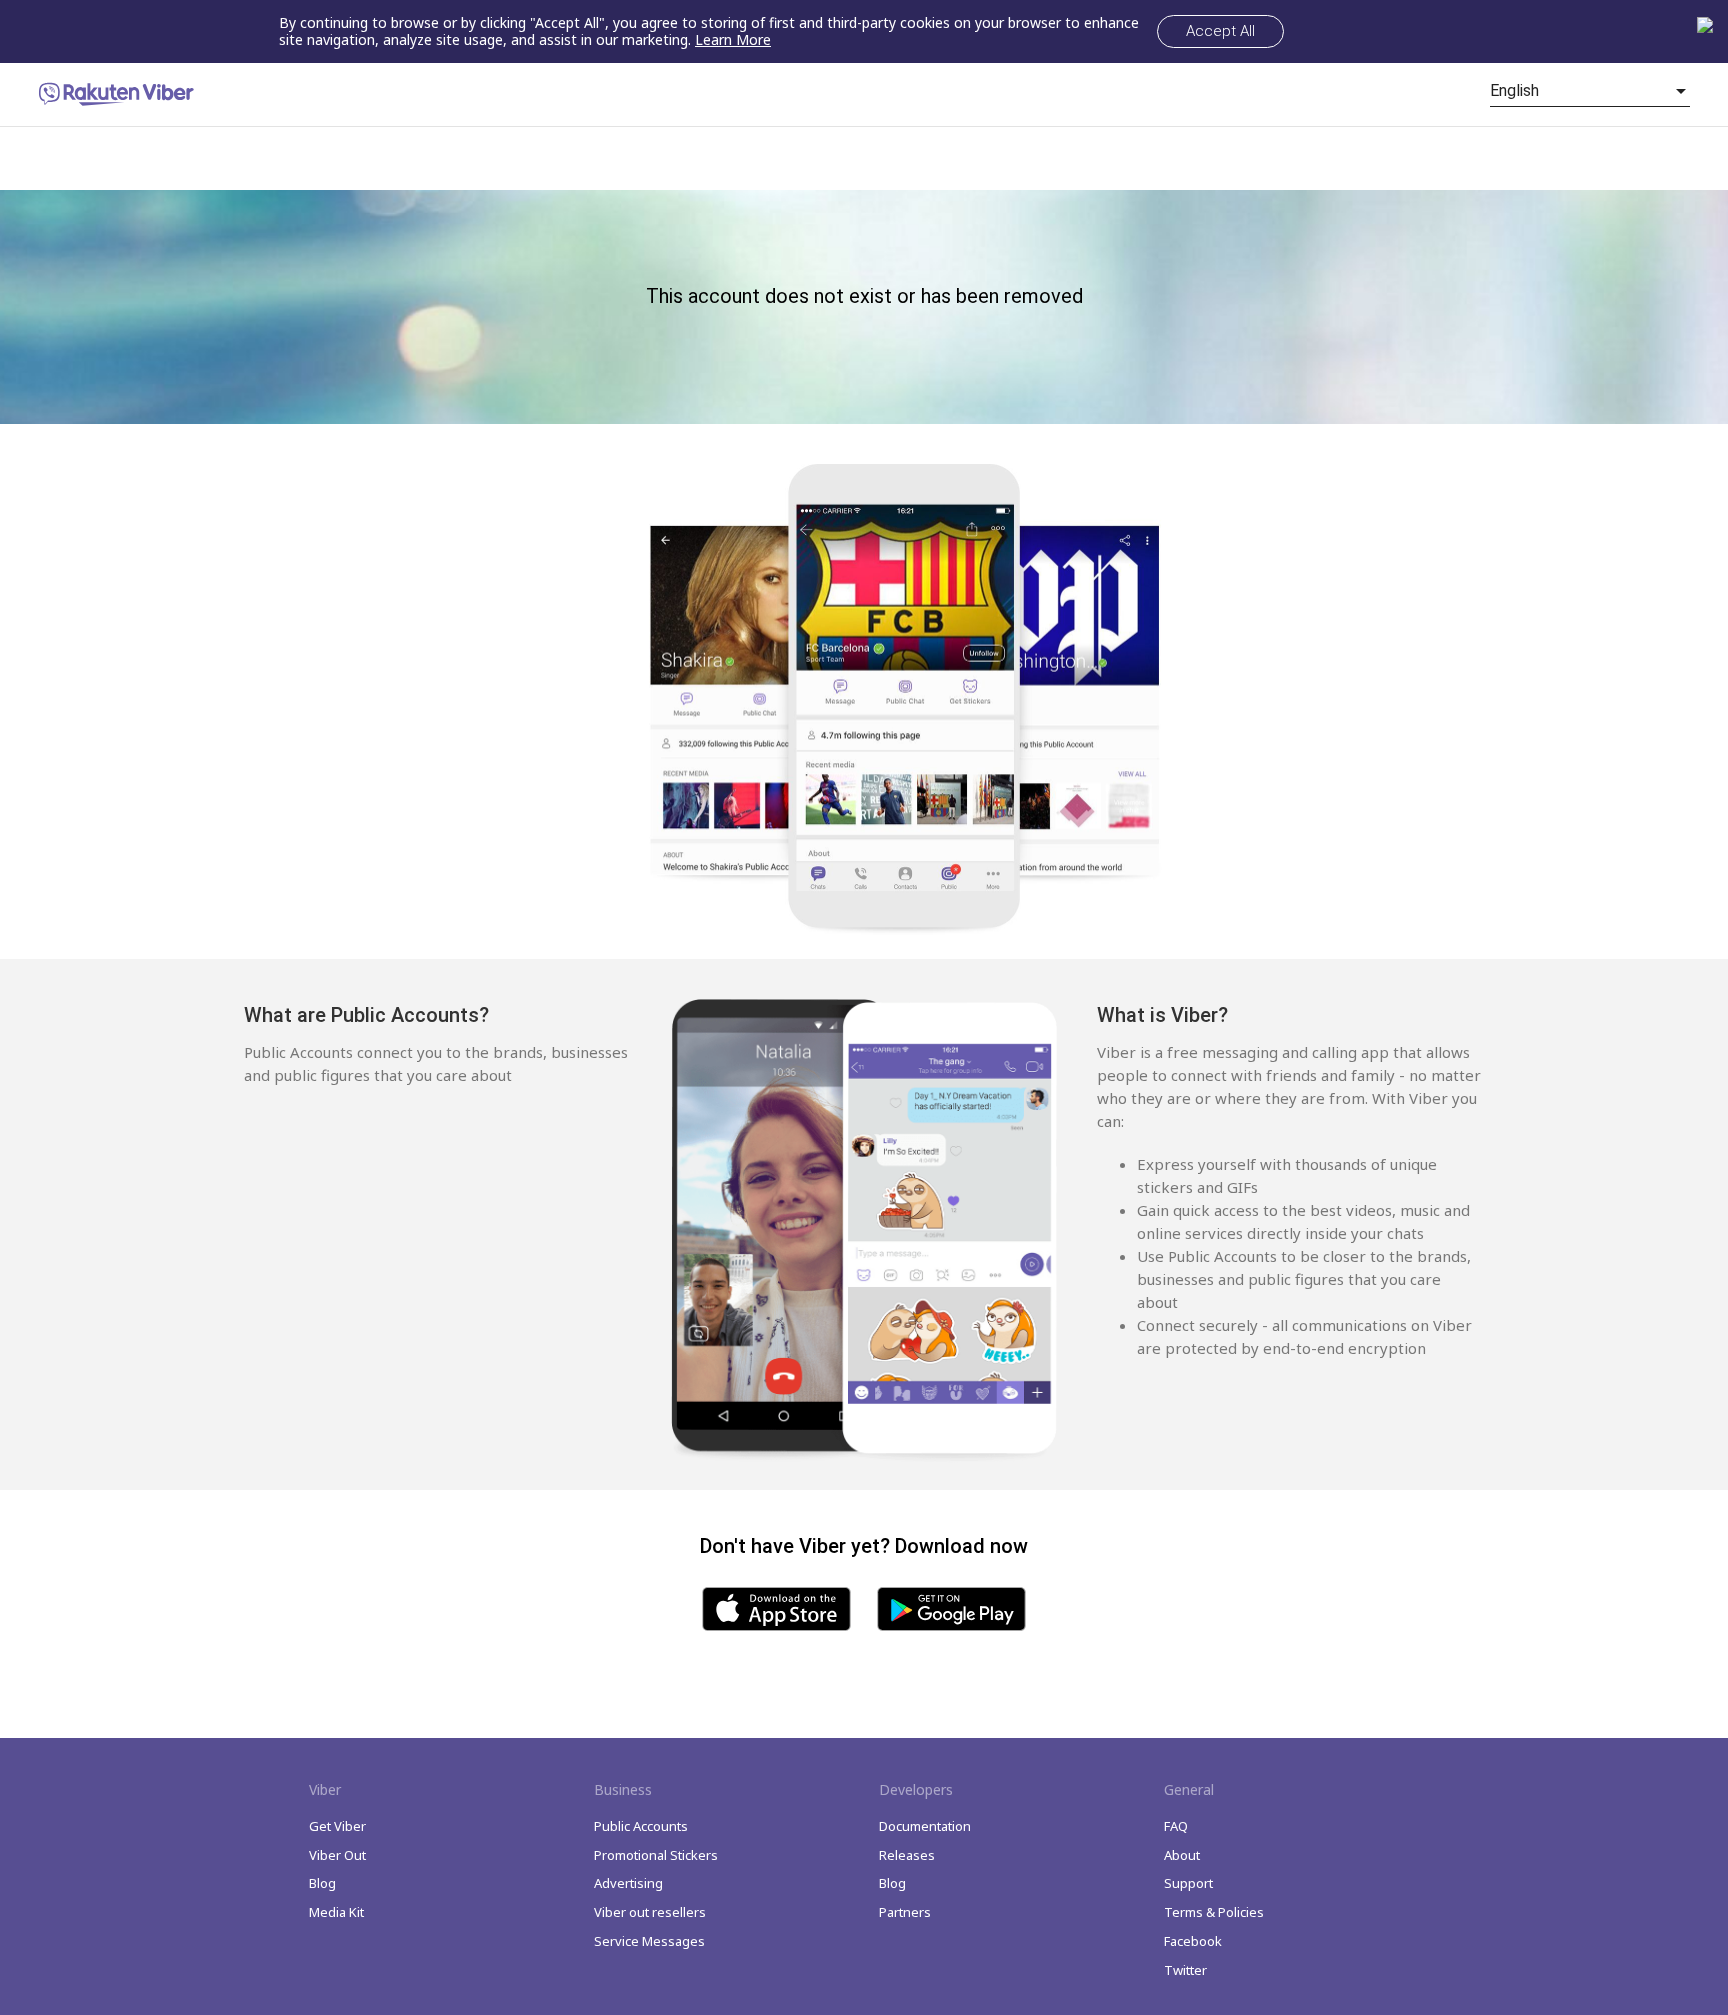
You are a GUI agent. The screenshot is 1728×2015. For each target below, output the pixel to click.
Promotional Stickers (656, 1855)
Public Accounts (641, 1826)
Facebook (1193, 1941)
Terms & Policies (1214, 1912)
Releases (907, 1855)
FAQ (1176, 1826)
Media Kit (336, 1912)
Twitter (1185, 1970)
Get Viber (337, 1826)
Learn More (733, 39)
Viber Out (337, 1855)
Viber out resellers (650, 1912)
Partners (905, 1912)
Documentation (925, 1826)
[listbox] (1590, 91)
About (1182, 1855)
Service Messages (649, 1941)
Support (1188, 1883)
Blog (322, 1883)
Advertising (628, 1883)
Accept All (1220, 31)
